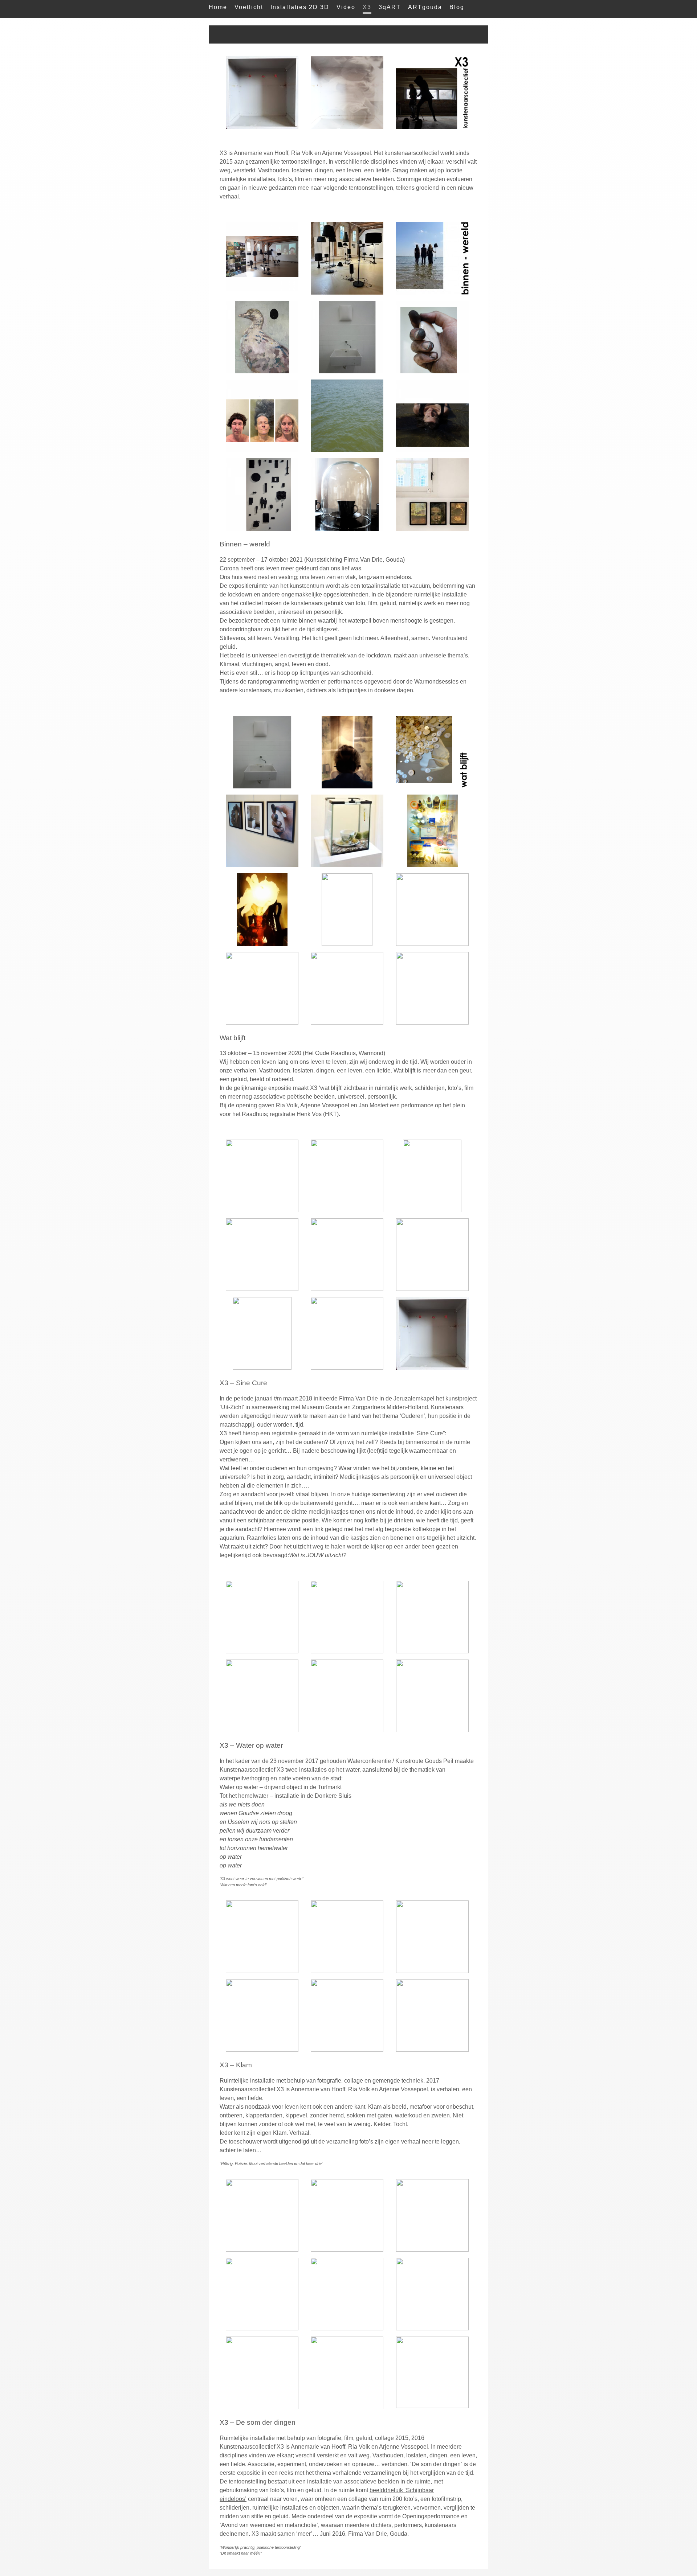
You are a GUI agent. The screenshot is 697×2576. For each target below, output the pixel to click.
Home (218, 7)
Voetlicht (249, 7)
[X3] (262, 786)
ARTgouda (425, 7)
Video (346, 7)
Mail (216, 22)
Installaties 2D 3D (300, 7)
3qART (390, 7)
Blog (457, 7)
